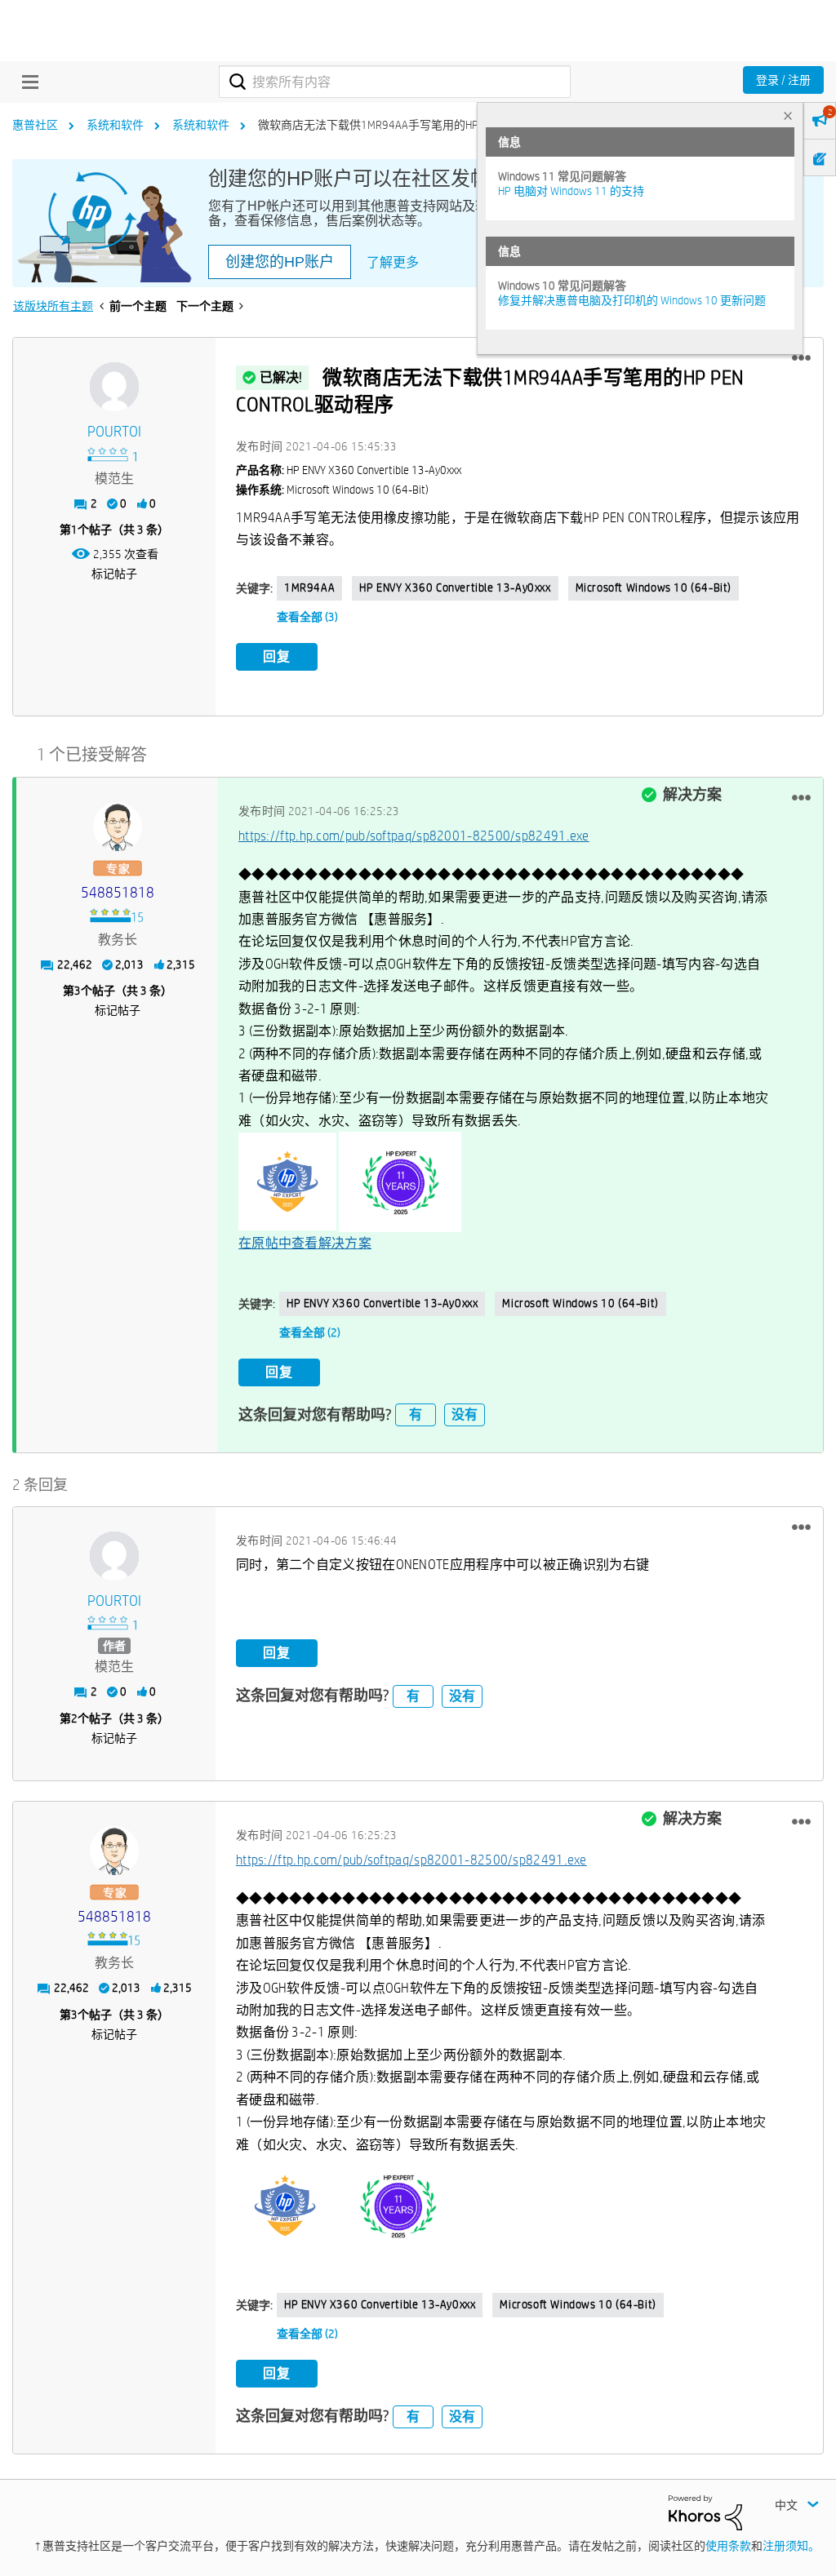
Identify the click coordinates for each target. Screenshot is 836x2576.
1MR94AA (309, 587)
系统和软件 (115, 125)
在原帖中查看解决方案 (305, 1243)
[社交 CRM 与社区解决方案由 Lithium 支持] (705, 2512)
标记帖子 (114, 574)
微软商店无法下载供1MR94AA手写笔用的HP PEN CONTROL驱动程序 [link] (425, 125)
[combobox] (395, 82)
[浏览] (26, 82)
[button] (801, 358)
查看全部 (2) (310, 1332)
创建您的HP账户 (280, 262)
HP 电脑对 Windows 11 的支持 (571, 191)
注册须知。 (791, 2546)
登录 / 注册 (783, 80)
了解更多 (393, 262)
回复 (277, 656)
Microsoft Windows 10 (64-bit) (654, 587)
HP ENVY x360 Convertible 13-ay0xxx (455, 587)
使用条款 (728, 2546)
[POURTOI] (114, 387)
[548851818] (118, 827)
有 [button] (416, 1414)
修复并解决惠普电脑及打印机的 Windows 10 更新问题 (632, 300)
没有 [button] (465, 1414)
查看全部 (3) (307, 617)
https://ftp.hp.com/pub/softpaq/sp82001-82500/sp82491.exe (414, 836)
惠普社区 (35, 125)
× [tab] (788, 115)
